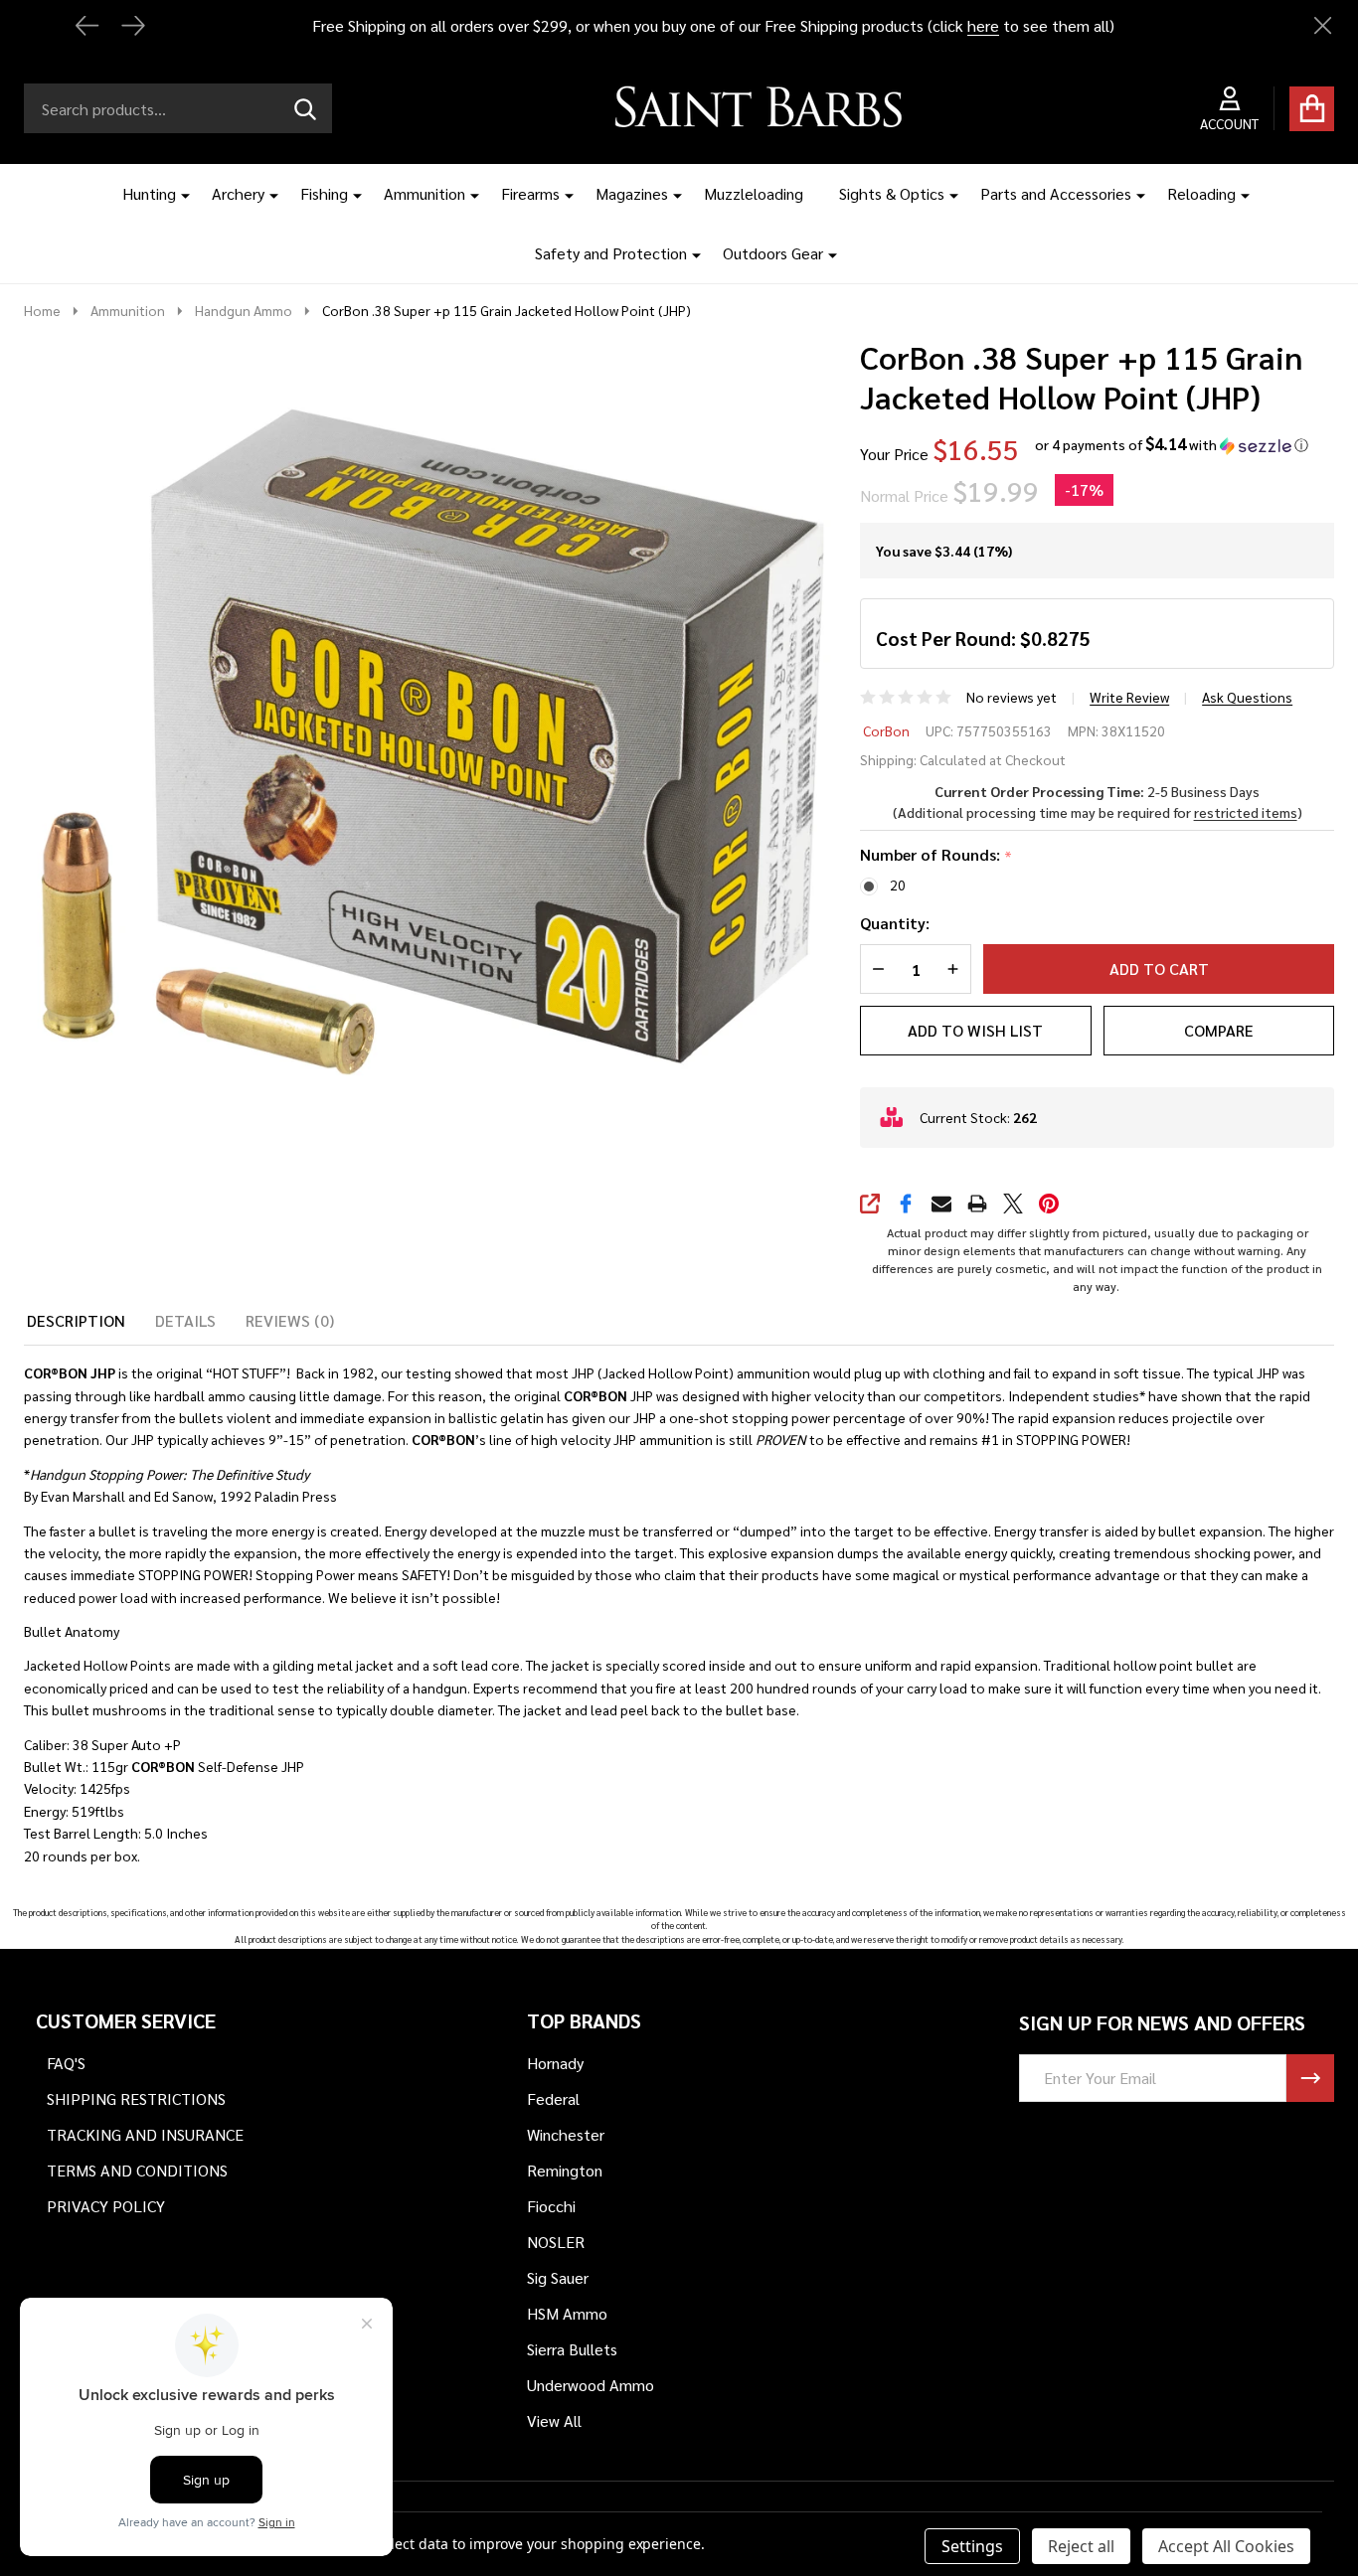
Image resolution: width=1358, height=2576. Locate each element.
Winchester (566, 2134)
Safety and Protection (611, 253)
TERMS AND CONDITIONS (137, 2170)
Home (42, 310)
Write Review (1129, 697)
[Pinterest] (1049, 1204)
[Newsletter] (1310, 2078)
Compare (1219, 1030)
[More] (178, 194)
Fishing (324, 193)
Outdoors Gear (773, 253)
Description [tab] (76, 1320)
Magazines (632, 193)
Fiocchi (551, 2206)
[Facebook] (906, 1204)
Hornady (555, 2063)
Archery (238, 193)
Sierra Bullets (572, 2349)
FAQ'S (66, 2063)
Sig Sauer (558, 2277)
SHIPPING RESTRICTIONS (136, 2098)
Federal (553, 2098)
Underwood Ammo (591, 2385)
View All (554, 2420)
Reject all (1081, 2546)
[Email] (941, 1204)
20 (898, 885)
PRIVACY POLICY (106, 2206)
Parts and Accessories (1056, 193)
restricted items (1246, 812)
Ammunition (424, 193)
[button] (1172, 445)
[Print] (977, 1204)
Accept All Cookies (1226, 2546)
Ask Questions (1247, 697)
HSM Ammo (567, 2313)
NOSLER (556, 2242)
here (983, 25)
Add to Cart (1159, 968)
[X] (1013, 1204)
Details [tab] (185, 1320)
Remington (565, 2170)
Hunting (149, 193)
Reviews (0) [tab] (290, 1320)
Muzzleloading (754, 193)
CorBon (886, 730)
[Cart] (1312, 109)
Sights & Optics (892, 193)
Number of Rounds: (936, 855)
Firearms (530, 193)
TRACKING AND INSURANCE (145, 2134)
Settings (972, 2546)
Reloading (1201, 193)
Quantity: (895, 923)
